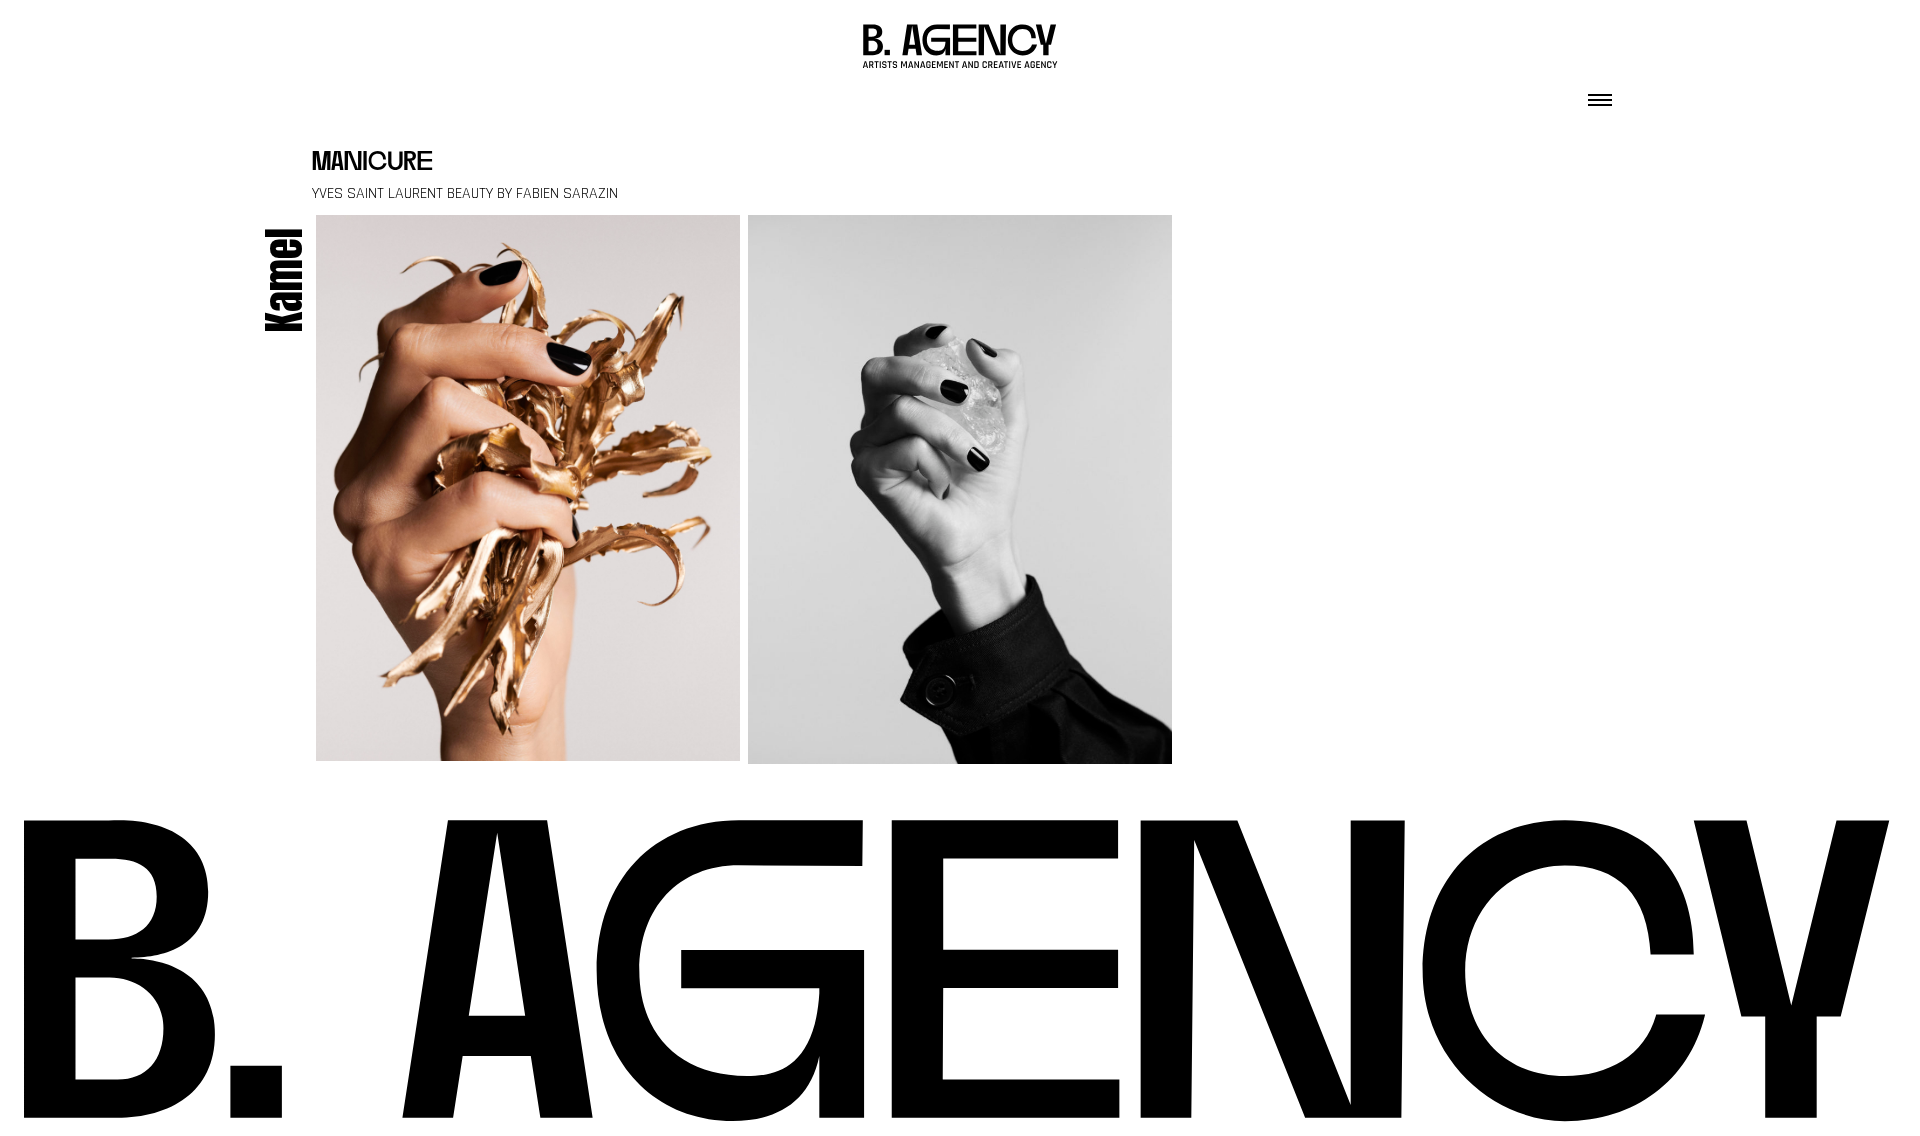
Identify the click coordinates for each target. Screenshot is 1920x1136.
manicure (372, 163)
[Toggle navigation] (1600, 94)
